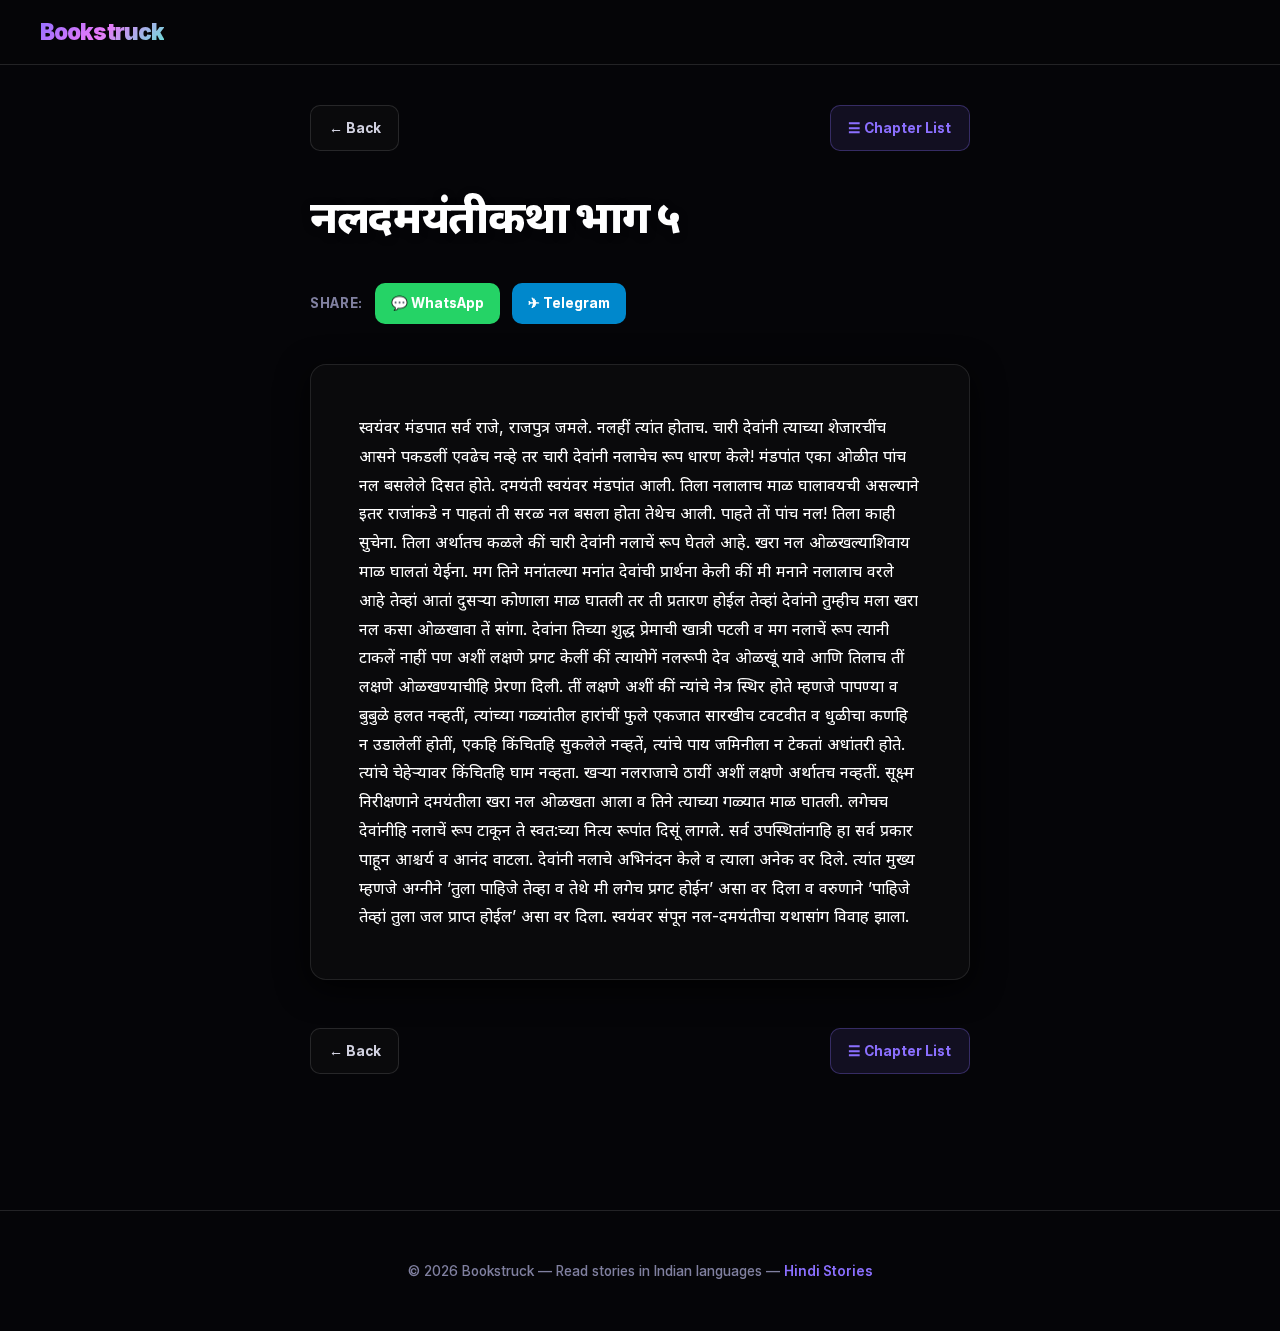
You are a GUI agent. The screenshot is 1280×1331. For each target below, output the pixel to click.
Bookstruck (102, 31)
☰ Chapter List (899, 128)
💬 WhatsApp (437, 303)
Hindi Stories (828, 1271)
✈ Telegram (569, 303)
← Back (355, 128)
